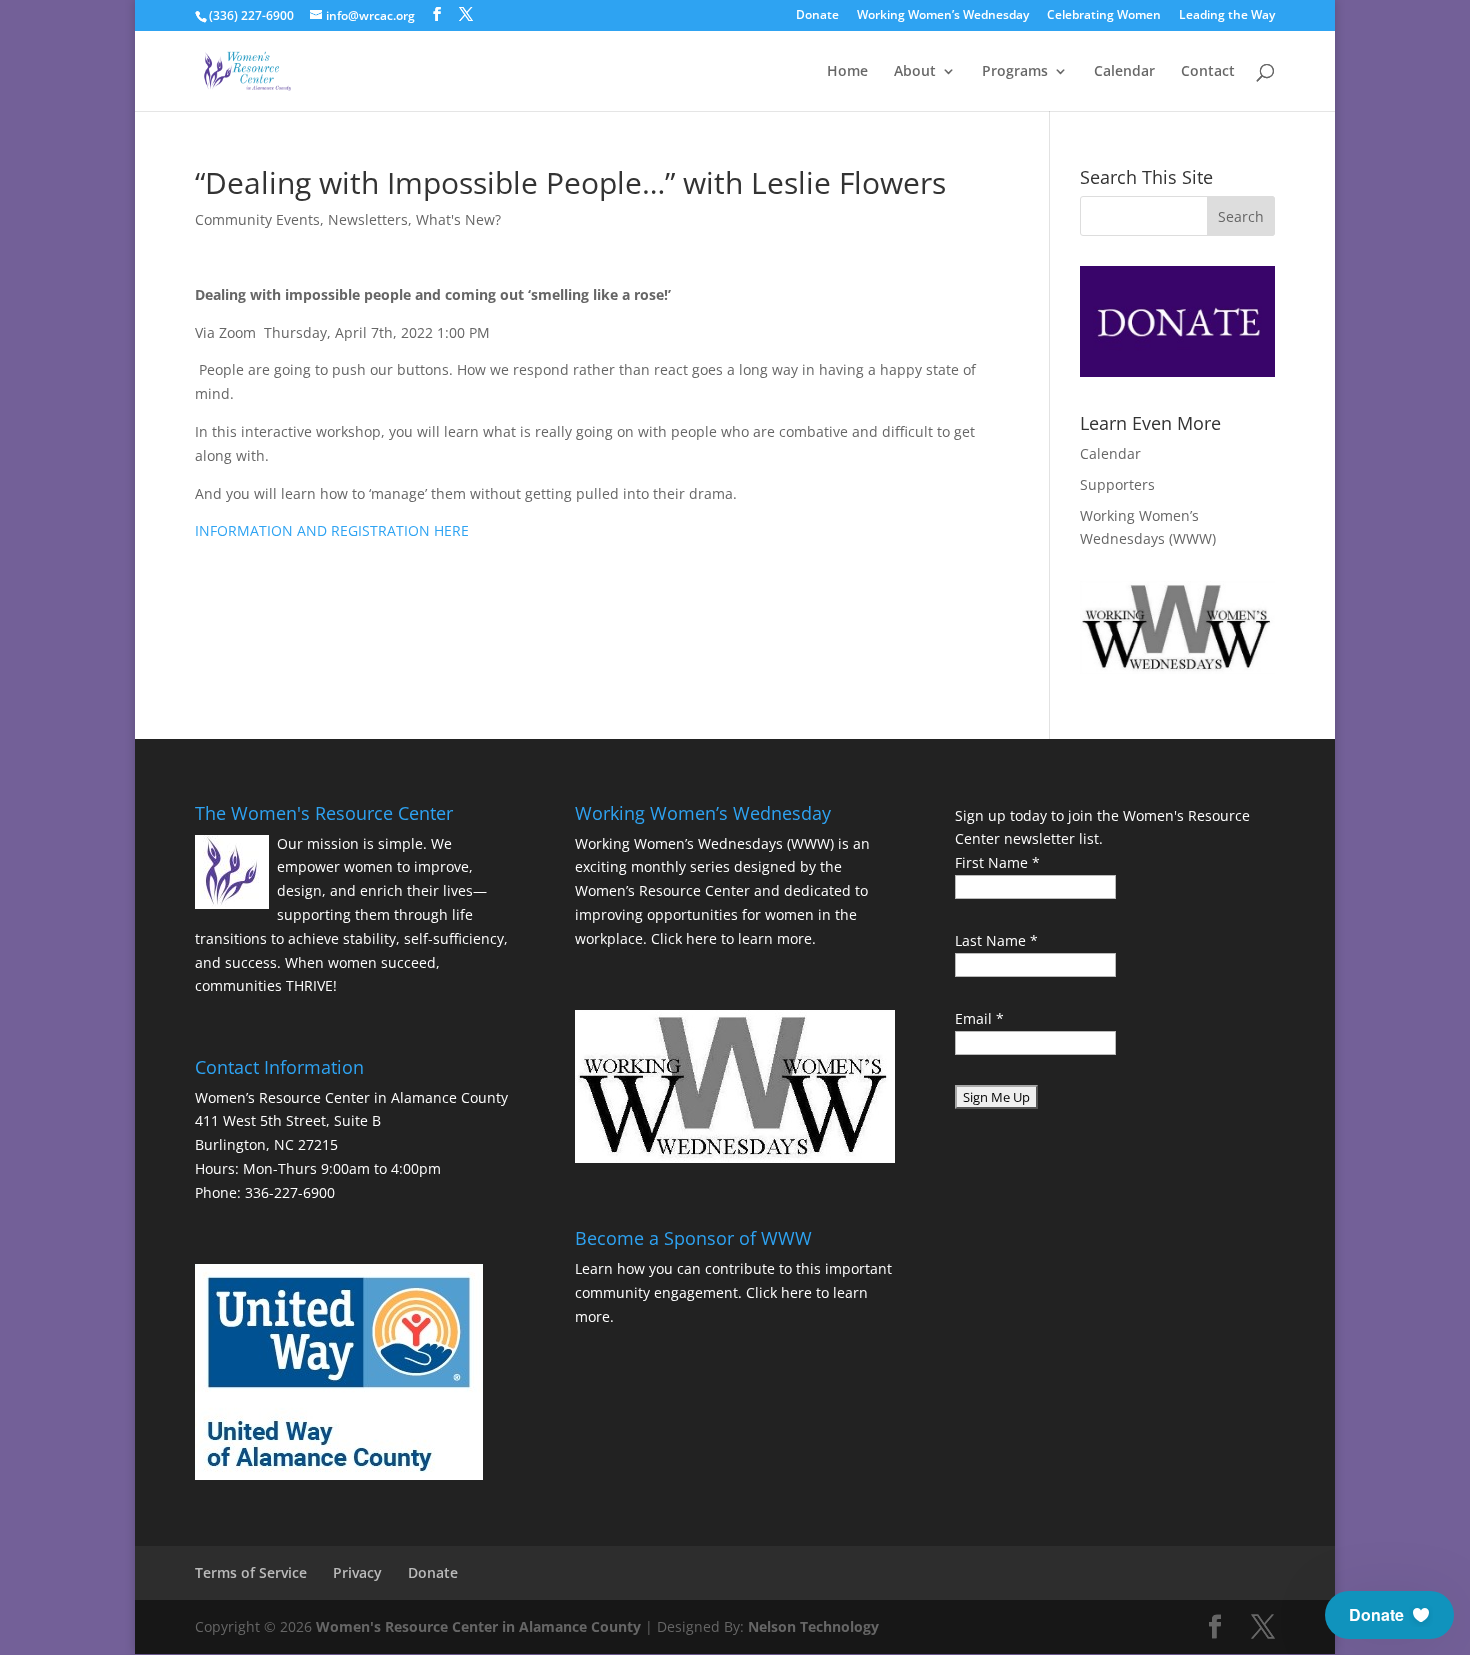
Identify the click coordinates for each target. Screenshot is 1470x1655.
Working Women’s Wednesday (943, 16)
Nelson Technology (813, 1626)
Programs (1015, 72)
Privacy (357, 1572)
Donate (817, 16)
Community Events (257, 219)
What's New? (458, 219)
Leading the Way (1227, 16)
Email (979, 1018)
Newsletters (368, 219)
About (915, 72)
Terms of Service (251, 1572)
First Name (997, 862)
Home (847, 72)
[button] (1389, 1615)
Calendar (1124, 72)
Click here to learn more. (733, 938)
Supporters (1117, 484)
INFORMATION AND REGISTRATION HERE (332, 530)
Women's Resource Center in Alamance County (478, 1626)
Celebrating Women (1104, 16)
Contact (1208, 72)
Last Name (996, 940)
